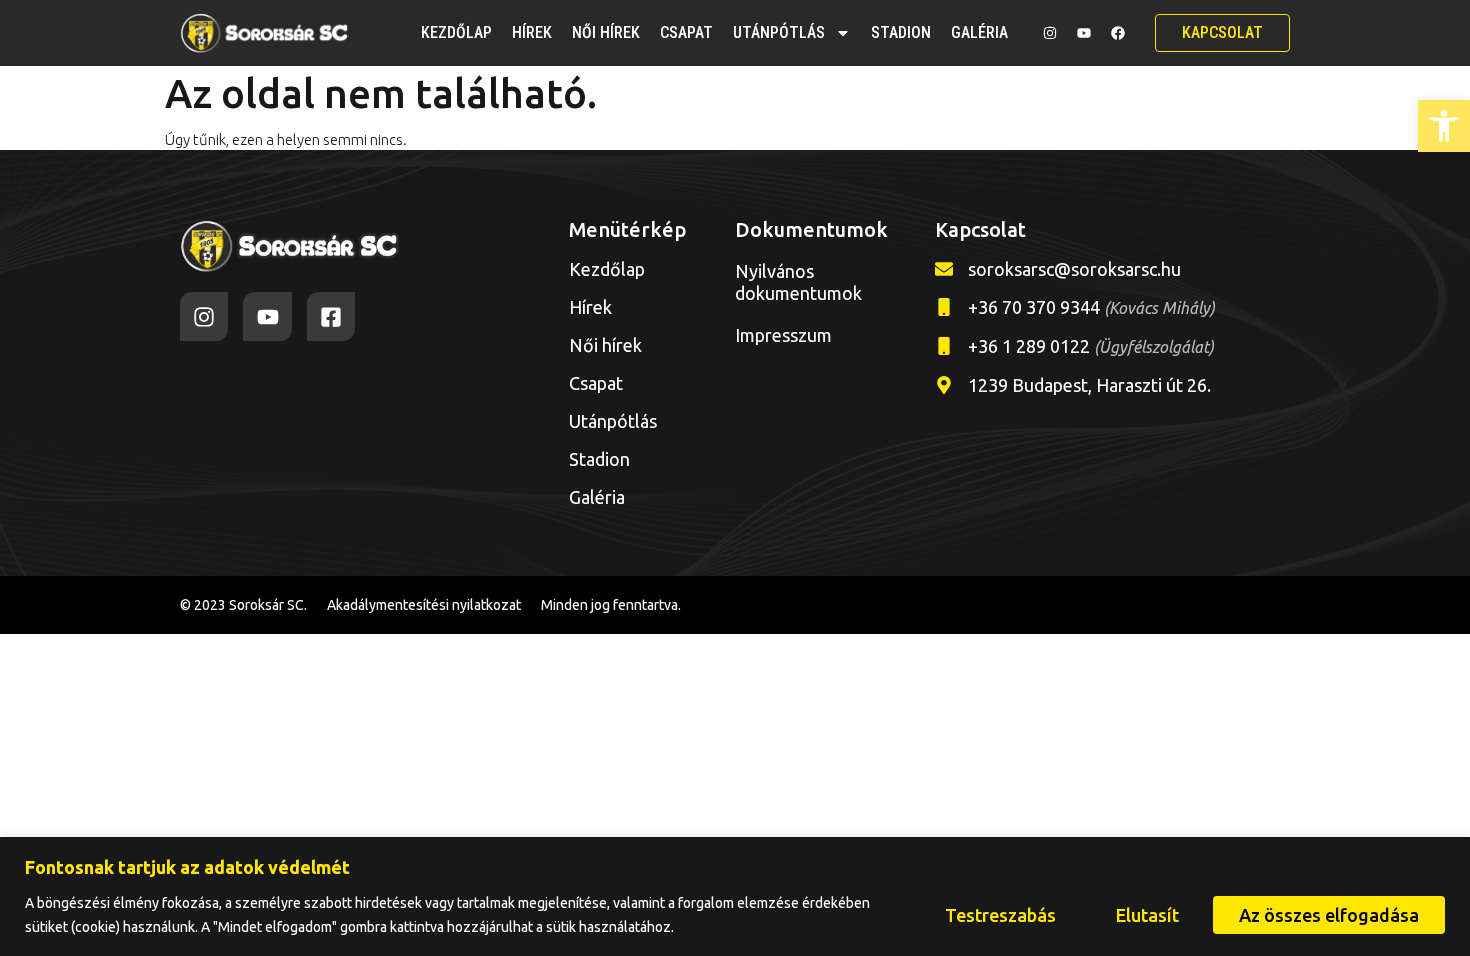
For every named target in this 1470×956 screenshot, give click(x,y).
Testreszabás (1000, 915)
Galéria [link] (979, 32)
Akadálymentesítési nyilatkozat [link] (424, 605)
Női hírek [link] (606, 32)
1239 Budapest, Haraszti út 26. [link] (1089, 385)
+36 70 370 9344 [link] (1091, 307)
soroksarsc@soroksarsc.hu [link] (1074, 269)
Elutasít (1147, 915)
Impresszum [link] (783, 335)
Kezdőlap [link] (456, 32)
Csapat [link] (686, 32)
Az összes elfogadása (1329, 915)
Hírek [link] (532, 32)
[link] (1444, 126)
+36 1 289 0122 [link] (1091, 346)
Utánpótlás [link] (779, 32)
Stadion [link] (901, 32)
